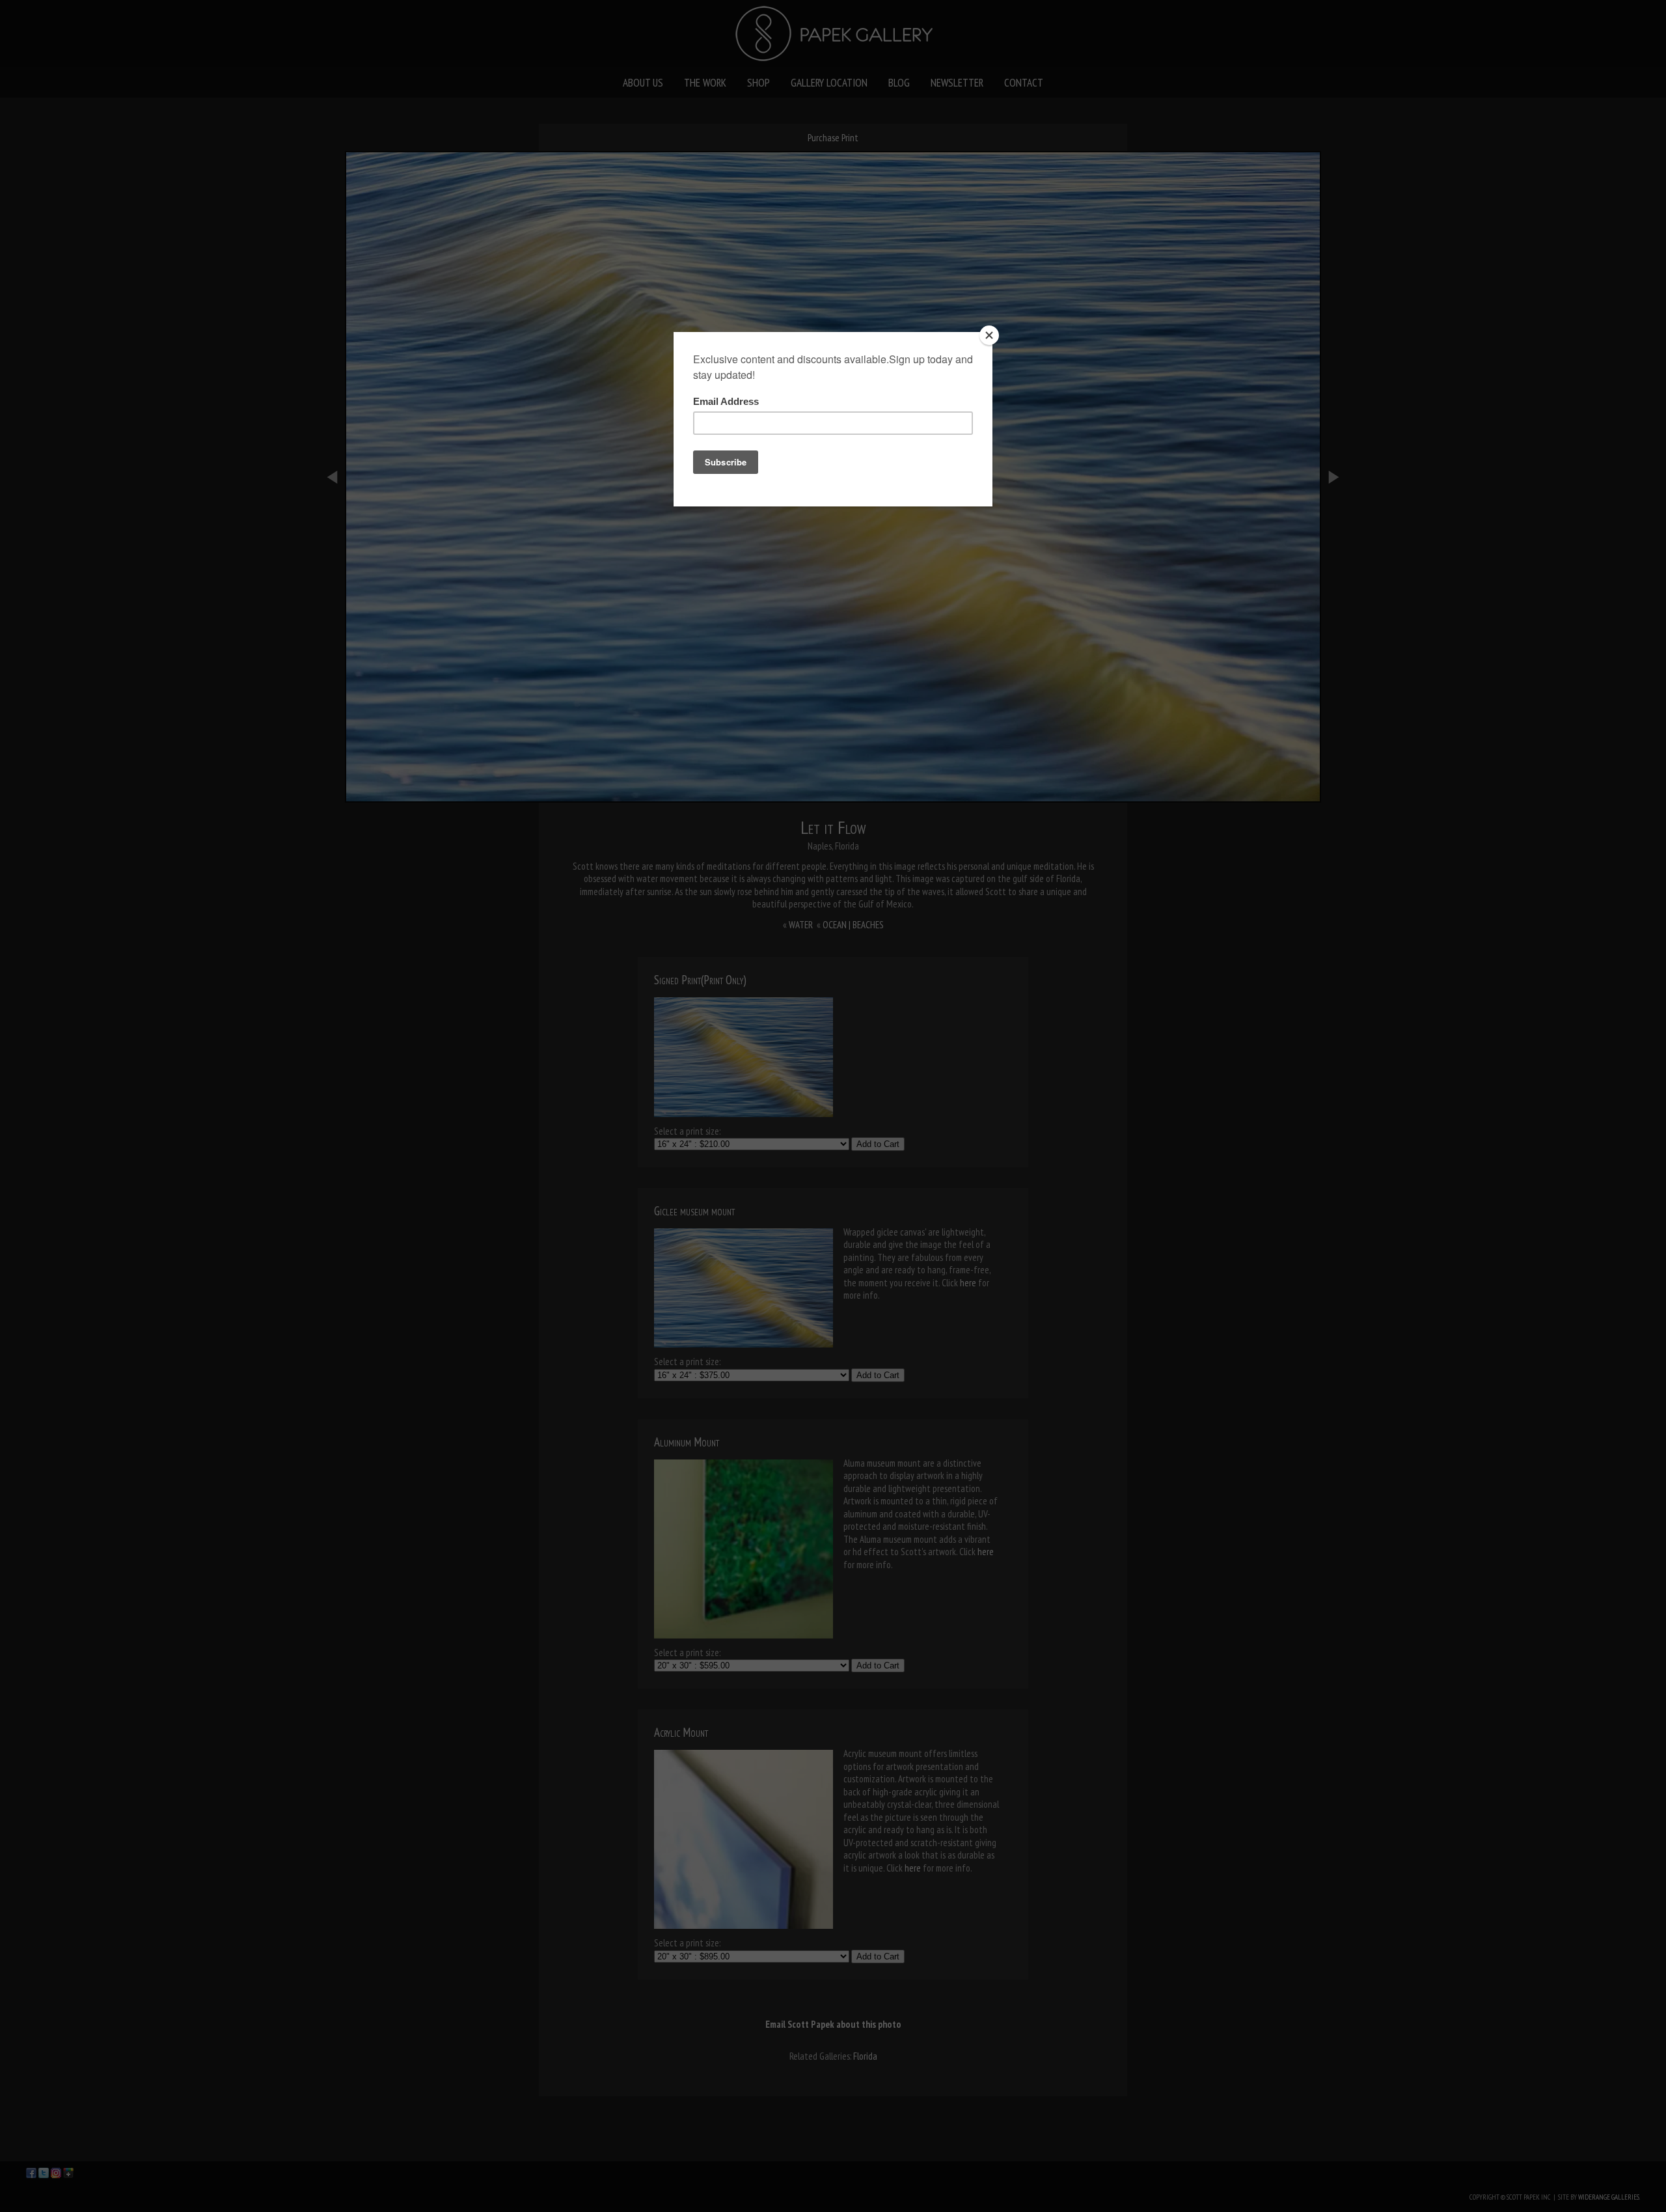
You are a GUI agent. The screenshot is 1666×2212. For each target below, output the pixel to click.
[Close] (989, 335)
